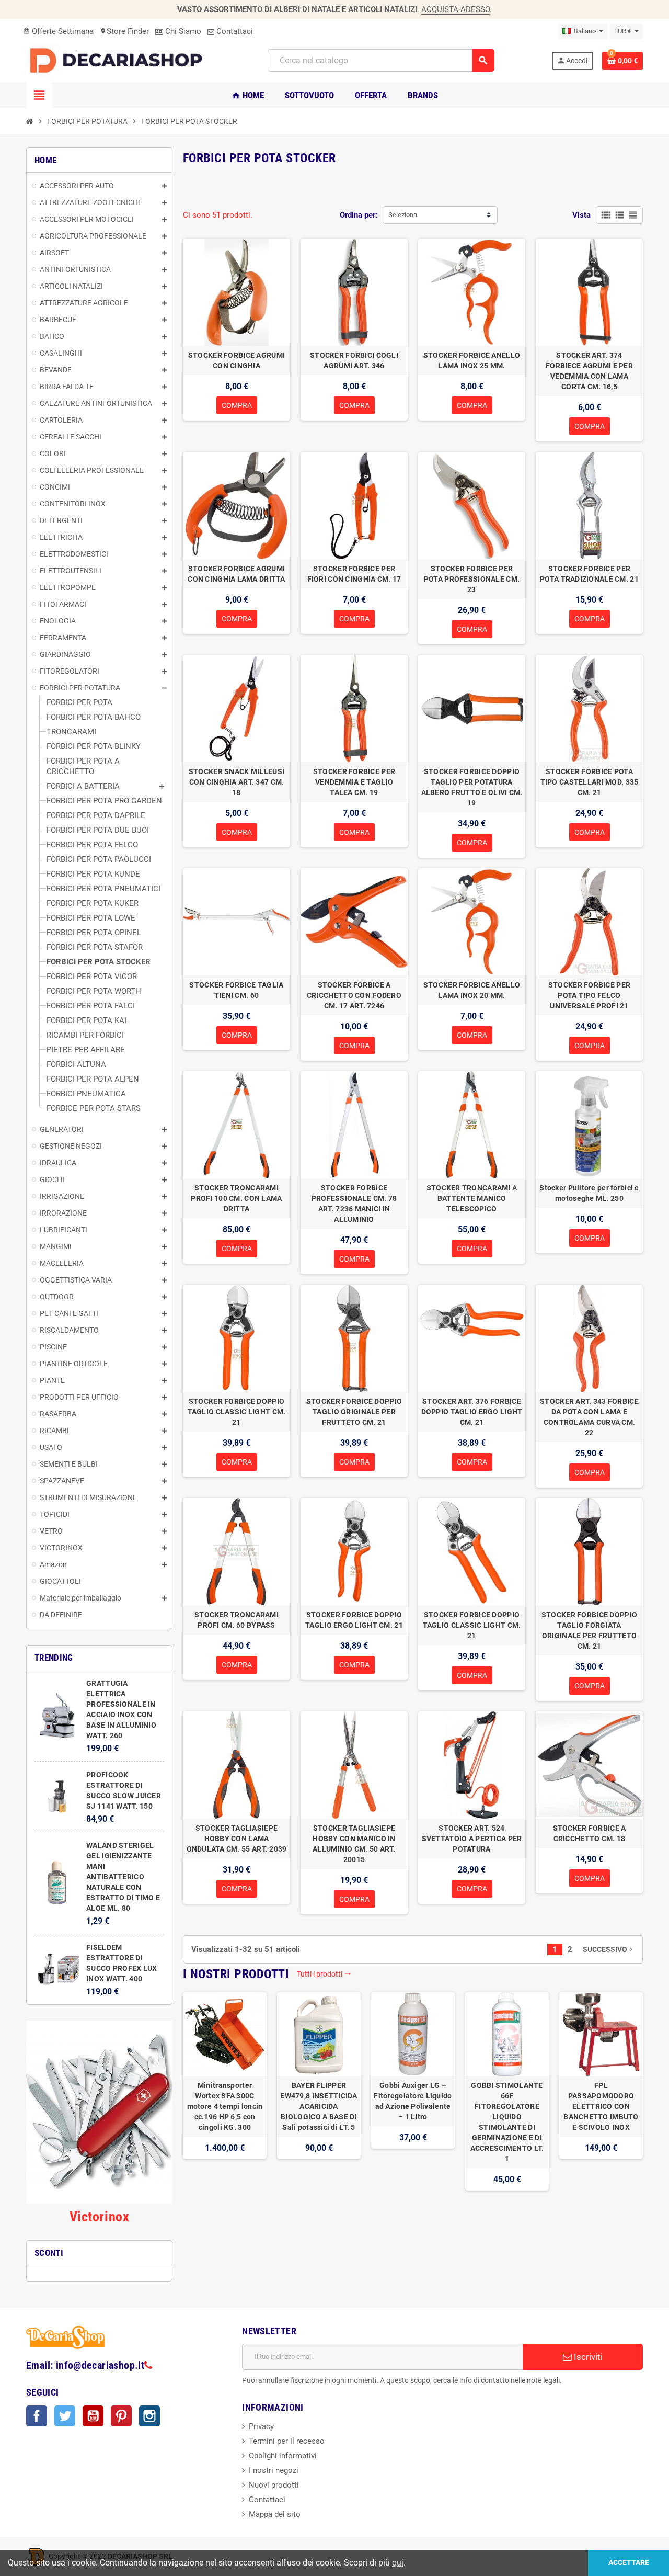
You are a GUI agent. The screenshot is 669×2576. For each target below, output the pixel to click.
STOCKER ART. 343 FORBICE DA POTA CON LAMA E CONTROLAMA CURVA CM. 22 (589, 1417)
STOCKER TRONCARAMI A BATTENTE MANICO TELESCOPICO (472, 1198)
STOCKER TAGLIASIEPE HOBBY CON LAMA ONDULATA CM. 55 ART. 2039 (237, 1839)
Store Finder (124, 31)
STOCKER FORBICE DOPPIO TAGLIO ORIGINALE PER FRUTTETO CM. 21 (354, 1412)
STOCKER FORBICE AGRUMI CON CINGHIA (237, 360)
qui (398, 2563)
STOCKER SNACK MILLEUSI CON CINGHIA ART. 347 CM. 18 (237, 782)
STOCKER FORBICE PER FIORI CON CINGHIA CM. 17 (354, 574)
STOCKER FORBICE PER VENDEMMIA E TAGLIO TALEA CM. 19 (354, 782)
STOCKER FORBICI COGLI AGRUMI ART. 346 (354, 360)
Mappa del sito (275, 2514)
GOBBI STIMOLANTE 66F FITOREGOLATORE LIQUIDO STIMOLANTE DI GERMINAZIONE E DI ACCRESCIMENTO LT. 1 (507, 2122)
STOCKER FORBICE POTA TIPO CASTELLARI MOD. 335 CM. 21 (590, 782)
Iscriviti (587, 2357)
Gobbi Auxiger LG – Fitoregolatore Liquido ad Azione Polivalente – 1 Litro (413, 2101)
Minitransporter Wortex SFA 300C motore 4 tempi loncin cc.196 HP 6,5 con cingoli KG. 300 (225, 2106)
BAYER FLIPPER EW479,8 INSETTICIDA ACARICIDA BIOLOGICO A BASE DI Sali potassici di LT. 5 (319, 2106)
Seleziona (403, 215)
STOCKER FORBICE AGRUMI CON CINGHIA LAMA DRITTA (236, 574)
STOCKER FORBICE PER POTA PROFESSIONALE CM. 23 (472, 579)
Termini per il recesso (287, 2441)
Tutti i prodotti (324, 1974)
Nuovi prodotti (274, 2485)
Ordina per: (359, 215)
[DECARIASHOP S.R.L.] (119, 60)
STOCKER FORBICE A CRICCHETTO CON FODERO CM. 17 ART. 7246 (354, 995)
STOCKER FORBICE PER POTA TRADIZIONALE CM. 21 (589, 574)
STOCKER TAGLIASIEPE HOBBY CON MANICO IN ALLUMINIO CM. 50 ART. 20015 (354, 1844)
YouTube (93, 2416)
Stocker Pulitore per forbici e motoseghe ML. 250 (589, 1193)
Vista (581, 215)
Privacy (261, 2426)
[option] (225, 2091)
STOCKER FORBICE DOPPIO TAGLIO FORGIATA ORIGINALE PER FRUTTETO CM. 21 (589, 1630)
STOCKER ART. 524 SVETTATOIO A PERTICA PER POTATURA (472, 1839)
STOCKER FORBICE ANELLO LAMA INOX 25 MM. (472, 360)
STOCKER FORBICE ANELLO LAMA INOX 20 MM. (472, 990)
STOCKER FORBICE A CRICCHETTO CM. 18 (590, 1833)
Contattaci (234, 31)
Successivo (609, 1949)
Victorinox (99, 2217)
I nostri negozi (274, 2470)
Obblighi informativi (283, 2456)
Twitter (65, 2416)
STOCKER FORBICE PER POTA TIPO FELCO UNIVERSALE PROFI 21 (589, 995)
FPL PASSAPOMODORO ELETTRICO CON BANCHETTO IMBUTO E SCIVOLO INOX (601, 2106)
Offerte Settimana (58, 31)
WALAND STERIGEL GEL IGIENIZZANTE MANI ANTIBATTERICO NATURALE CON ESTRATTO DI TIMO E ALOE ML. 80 (123, 1877)
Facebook (37, 2416)
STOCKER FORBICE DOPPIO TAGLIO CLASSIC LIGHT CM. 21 (237, 1412)
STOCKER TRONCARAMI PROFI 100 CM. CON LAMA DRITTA (236, 1198)
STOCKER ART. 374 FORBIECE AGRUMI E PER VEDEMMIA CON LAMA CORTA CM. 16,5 (589, 371)
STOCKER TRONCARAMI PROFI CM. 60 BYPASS (237, 1620)
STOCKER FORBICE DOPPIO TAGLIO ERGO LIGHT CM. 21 (354, 1620)
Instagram (149, 2416)
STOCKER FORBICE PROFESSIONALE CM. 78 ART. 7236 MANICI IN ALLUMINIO (354, 1204)
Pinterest (121, 2416)
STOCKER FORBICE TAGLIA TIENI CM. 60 (236, 990)
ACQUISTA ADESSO (455, 9)
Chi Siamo (182, 31)
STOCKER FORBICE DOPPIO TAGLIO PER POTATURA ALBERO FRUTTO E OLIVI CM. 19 (472, 787)
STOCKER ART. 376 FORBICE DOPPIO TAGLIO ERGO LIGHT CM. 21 (472, 1412)
